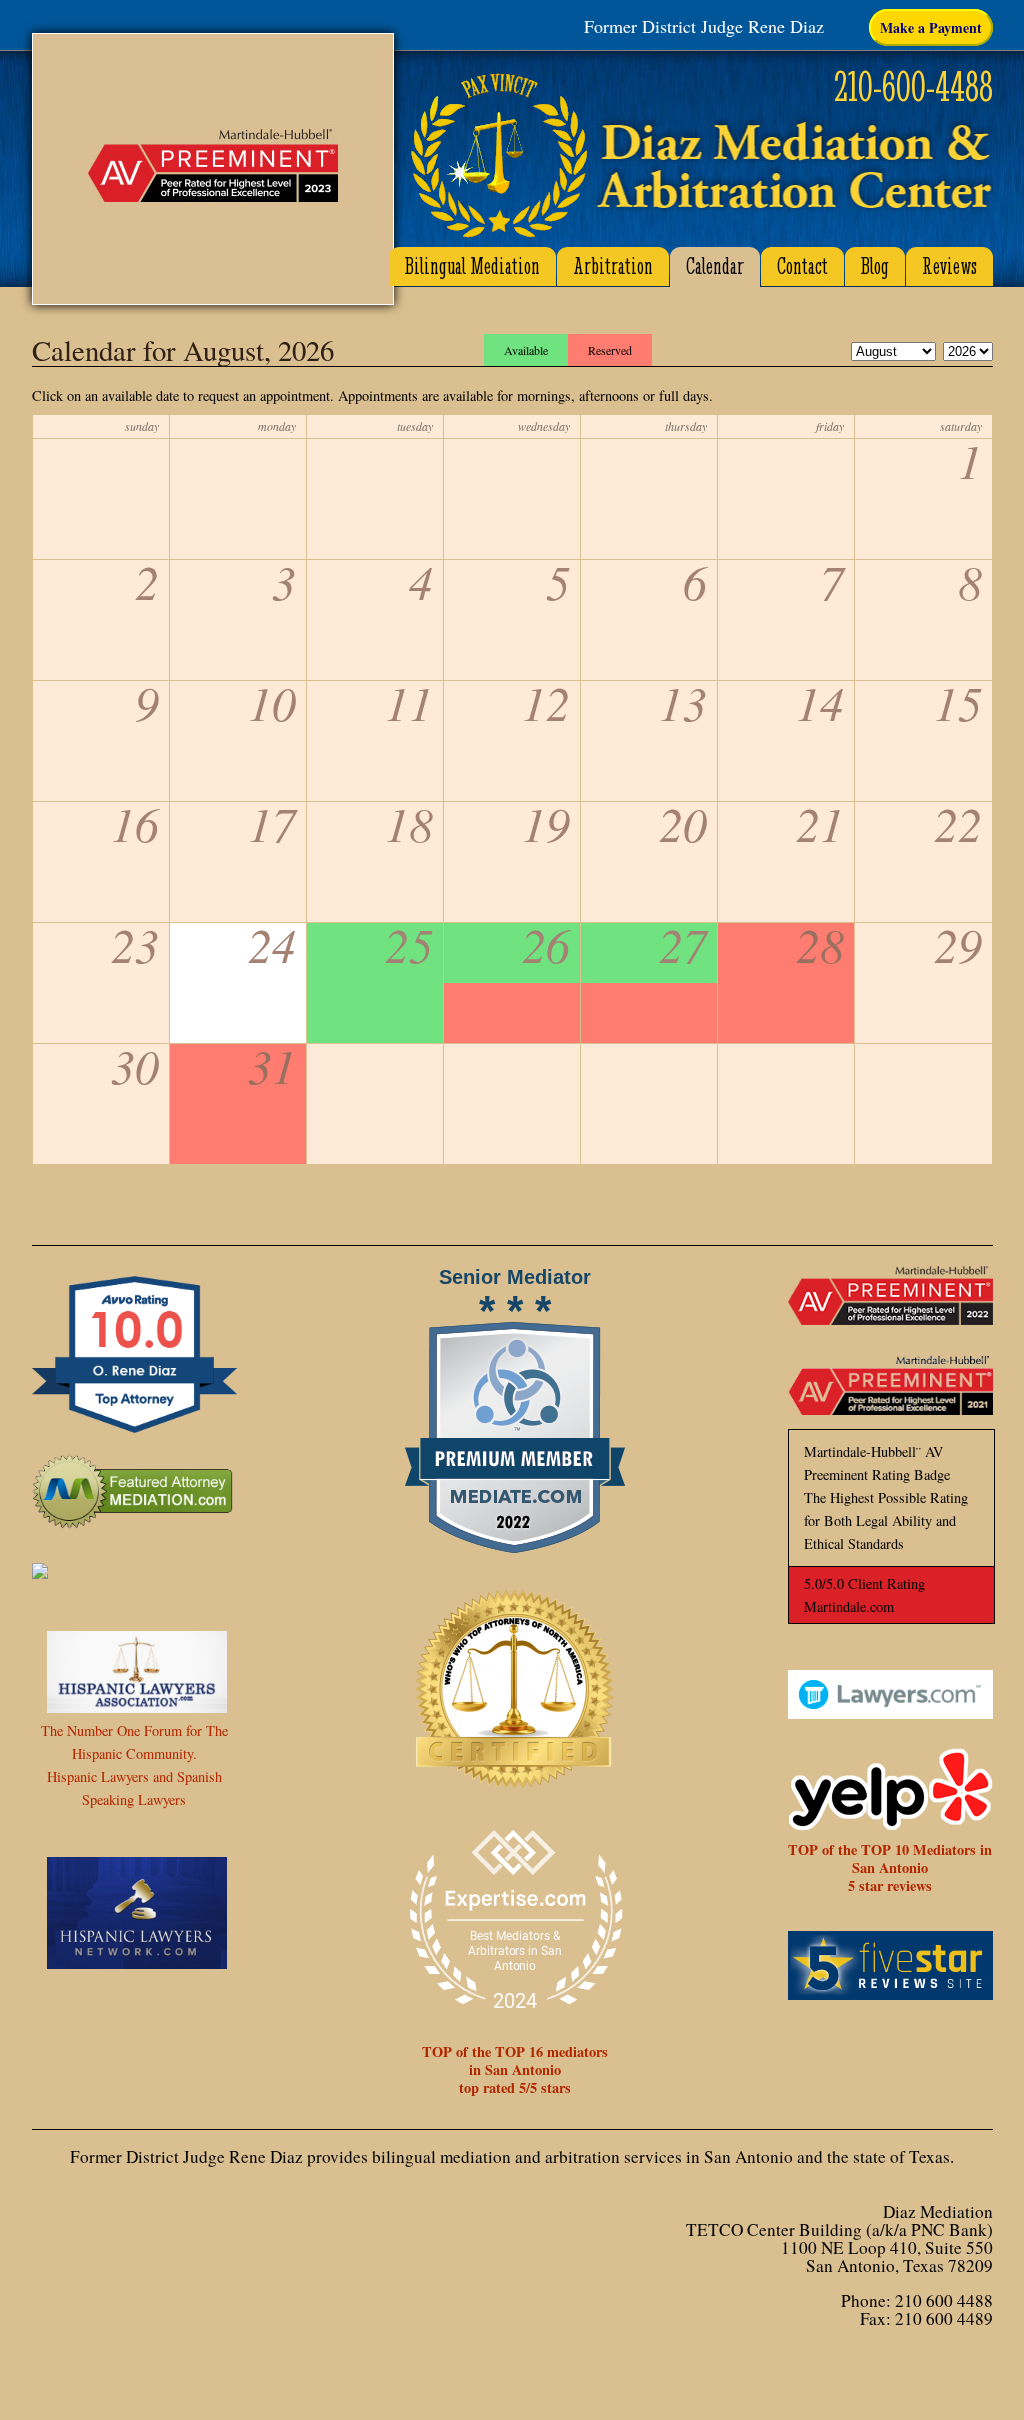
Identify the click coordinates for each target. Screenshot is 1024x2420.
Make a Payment (931, 27)
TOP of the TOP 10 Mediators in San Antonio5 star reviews (890, 1867)
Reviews (949, 266)
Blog (875, 266)
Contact (802, 266)
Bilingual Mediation (472, 266)
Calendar (715, 266)
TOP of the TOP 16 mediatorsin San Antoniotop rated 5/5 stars (515, 2069)
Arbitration (613, 266)
